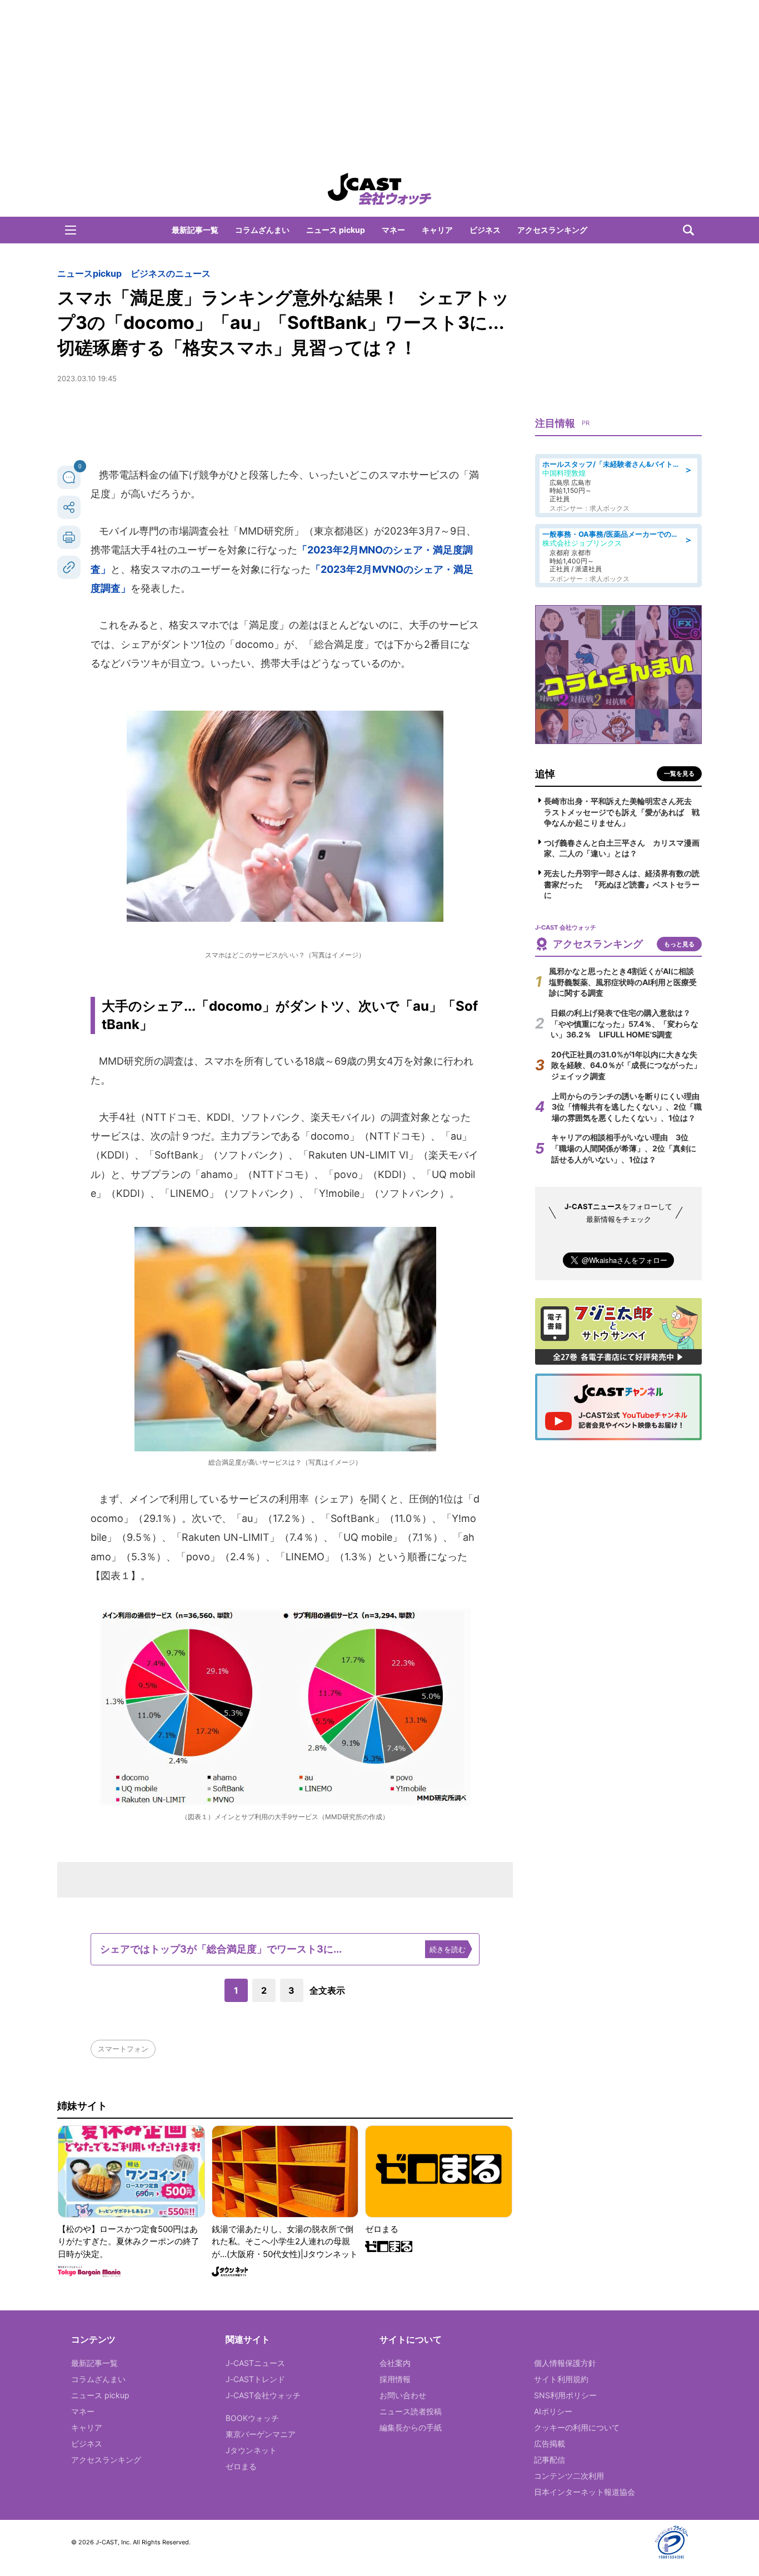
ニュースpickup (89, 273)
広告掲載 (550, 2443)
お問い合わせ (403, 2395)
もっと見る (679, 944)
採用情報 (395, 2379)
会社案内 (395, 2363)
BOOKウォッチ (252, 2418)
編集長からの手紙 (411, 2427)
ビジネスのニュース (171, 273)
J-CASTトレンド (255, 2379)
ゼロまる (241, 2466)
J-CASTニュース (255, 2363)
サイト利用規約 (561, 2379)
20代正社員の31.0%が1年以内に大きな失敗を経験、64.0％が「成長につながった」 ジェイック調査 (630, 1065)
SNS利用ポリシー (565, 2395)
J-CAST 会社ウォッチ (379, 189)
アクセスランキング (552, 230)
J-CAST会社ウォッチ (263, 2395)
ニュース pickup (336, 230)
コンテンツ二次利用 (569, 2476)
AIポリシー (553, 2411)
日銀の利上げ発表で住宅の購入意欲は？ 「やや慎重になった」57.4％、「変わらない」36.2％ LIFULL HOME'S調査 (625, 1024)
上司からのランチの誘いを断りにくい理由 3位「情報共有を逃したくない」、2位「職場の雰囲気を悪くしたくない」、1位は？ (630, 1107)
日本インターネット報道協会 (585, 2492)
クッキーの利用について (577, 2427)
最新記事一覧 (195, 230)
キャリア (437, 230)
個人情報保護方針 (565, 2363)
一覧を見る (679, 773)
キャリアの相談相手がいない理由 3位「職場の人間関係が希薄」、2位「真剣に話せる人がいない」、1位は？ (624, 1148)
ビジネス (485, 230)
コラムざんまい (262, 230)
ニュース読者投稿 (411, 2411)
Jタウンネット (251, 2450)
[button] (71, 230)
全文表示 (327, 1990)
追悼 (545, 774)
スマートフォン (123, 2049)
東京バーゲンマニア (261, 2434)
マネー (393, 230)
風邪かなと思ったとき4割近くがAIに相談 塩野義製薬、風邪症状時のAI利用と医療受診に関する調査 (625, 982)
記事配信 (550, 2460)
